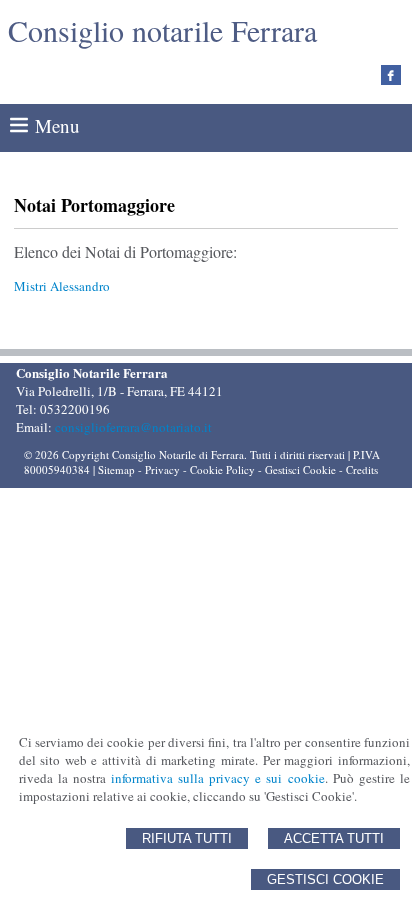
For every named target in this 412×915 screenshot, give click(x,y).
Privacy (162, 469)
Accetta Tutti (334, 838)
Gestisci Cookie (325, 879)
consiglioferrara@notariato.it (133, 427)
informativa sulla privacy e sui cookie (218, 778)
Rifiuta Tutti (187, 838)
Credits (362, 469)
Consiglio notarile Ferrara (162, 30)
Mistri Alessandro (62, 286)
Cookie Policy (222, 469)
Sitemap (116, 469)
